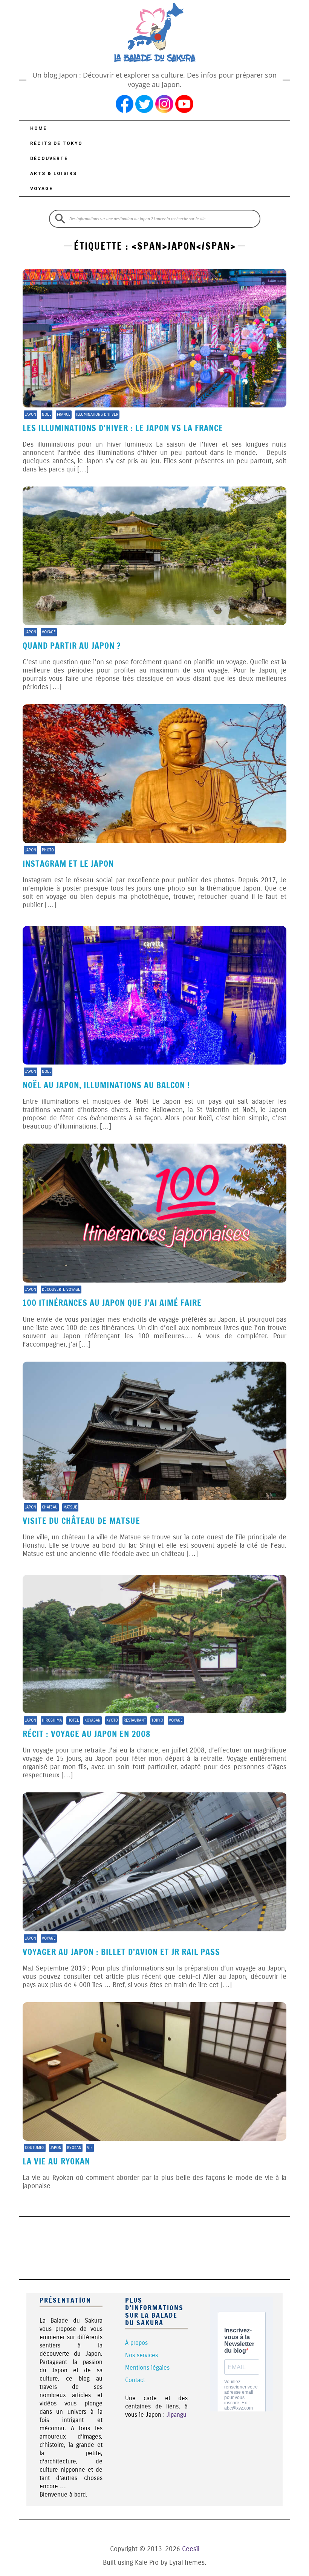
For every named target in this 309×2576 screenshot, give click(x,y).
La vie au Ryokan (56, 2161)
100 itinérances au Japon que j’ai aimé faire (112, 1303)
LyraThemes (187, 2562)
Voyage (41, 189)
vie (90, 2148)
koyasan (93, 1720)
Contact (135, 2380)
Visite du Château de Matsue (81, 1521)
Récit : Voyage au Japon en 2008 (86, 1734)
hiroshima (52, 1720)
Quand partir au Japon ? (72, 646)
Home (38, 128)
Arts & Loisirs (54, 174)
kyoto (112, 1720)
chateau (50, 1507)
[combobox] (155, 219)
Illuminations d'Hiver (97, 414)
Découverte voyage (61, 1290)
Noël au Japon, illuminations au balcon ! (106, 1085)
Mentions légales (147, 2368)
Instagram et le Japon (68, 864)
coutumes (35, 2148)
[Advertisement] (156, 2247)
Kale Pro (147, 2562)
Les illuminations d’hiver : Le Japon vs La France (123, 428)
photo (48, 850)
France (64, 414)
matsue (70, 1507)
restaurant (135, 1720)
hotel (73, 1720)
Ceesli (191, 2549)
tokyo (157, 1720)
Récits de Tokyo (56, 143)
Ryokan (74, 2148)
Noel (47, 414)
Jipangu (177, 2415)
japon (31, 414)
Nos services (141, 2355)
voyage (49, 632)
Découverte (49, 159)
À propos (136, 2343)
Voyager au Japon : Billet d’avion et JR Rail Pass (121, 1952)
